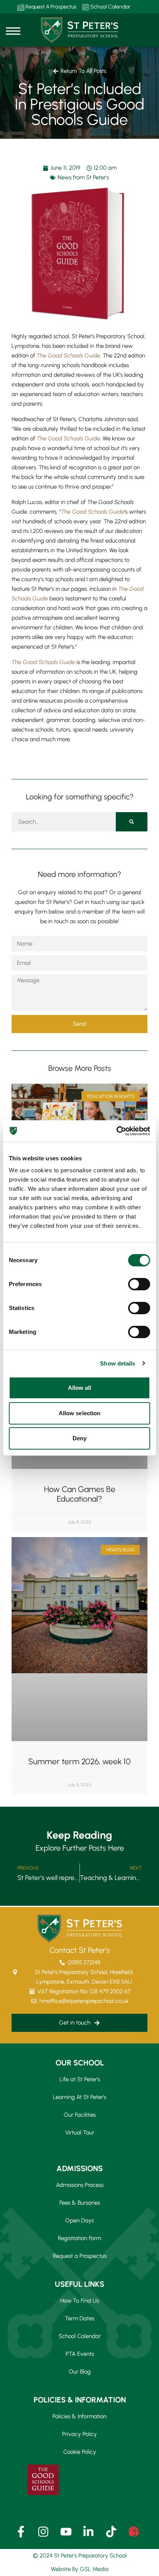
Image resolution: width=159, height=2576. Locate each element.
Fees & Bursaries (80, 2203)
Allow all (80, 1388)
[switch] (139, 1284)
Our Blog (80, 2372)
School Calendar (110, 7)
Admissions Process (80, 2185)
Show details (118, 1363)
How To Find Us (79, 2301)
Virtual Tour (80, 2133)
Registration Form (79, 2238)
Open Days (79, 2220)
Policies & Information (79, 2416)
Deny (79, 1438)
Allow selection (80, 1413)
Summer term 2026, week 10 (79, 1761)
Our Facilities (80, 2115)
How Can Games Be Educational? (80, 1494)
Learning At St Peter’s (79, 2097)
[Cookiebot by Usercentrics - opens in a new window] (116, 1131)
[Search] (132, 822)
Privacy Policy (79, 2434)
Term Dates (79, 2318)
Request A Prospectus (50, 7)
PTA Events (80, 2354)
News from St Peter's (83, 177)
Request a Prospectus (80, 2256)
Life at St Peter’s (80, 2079)
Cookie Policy (80, 2452)
